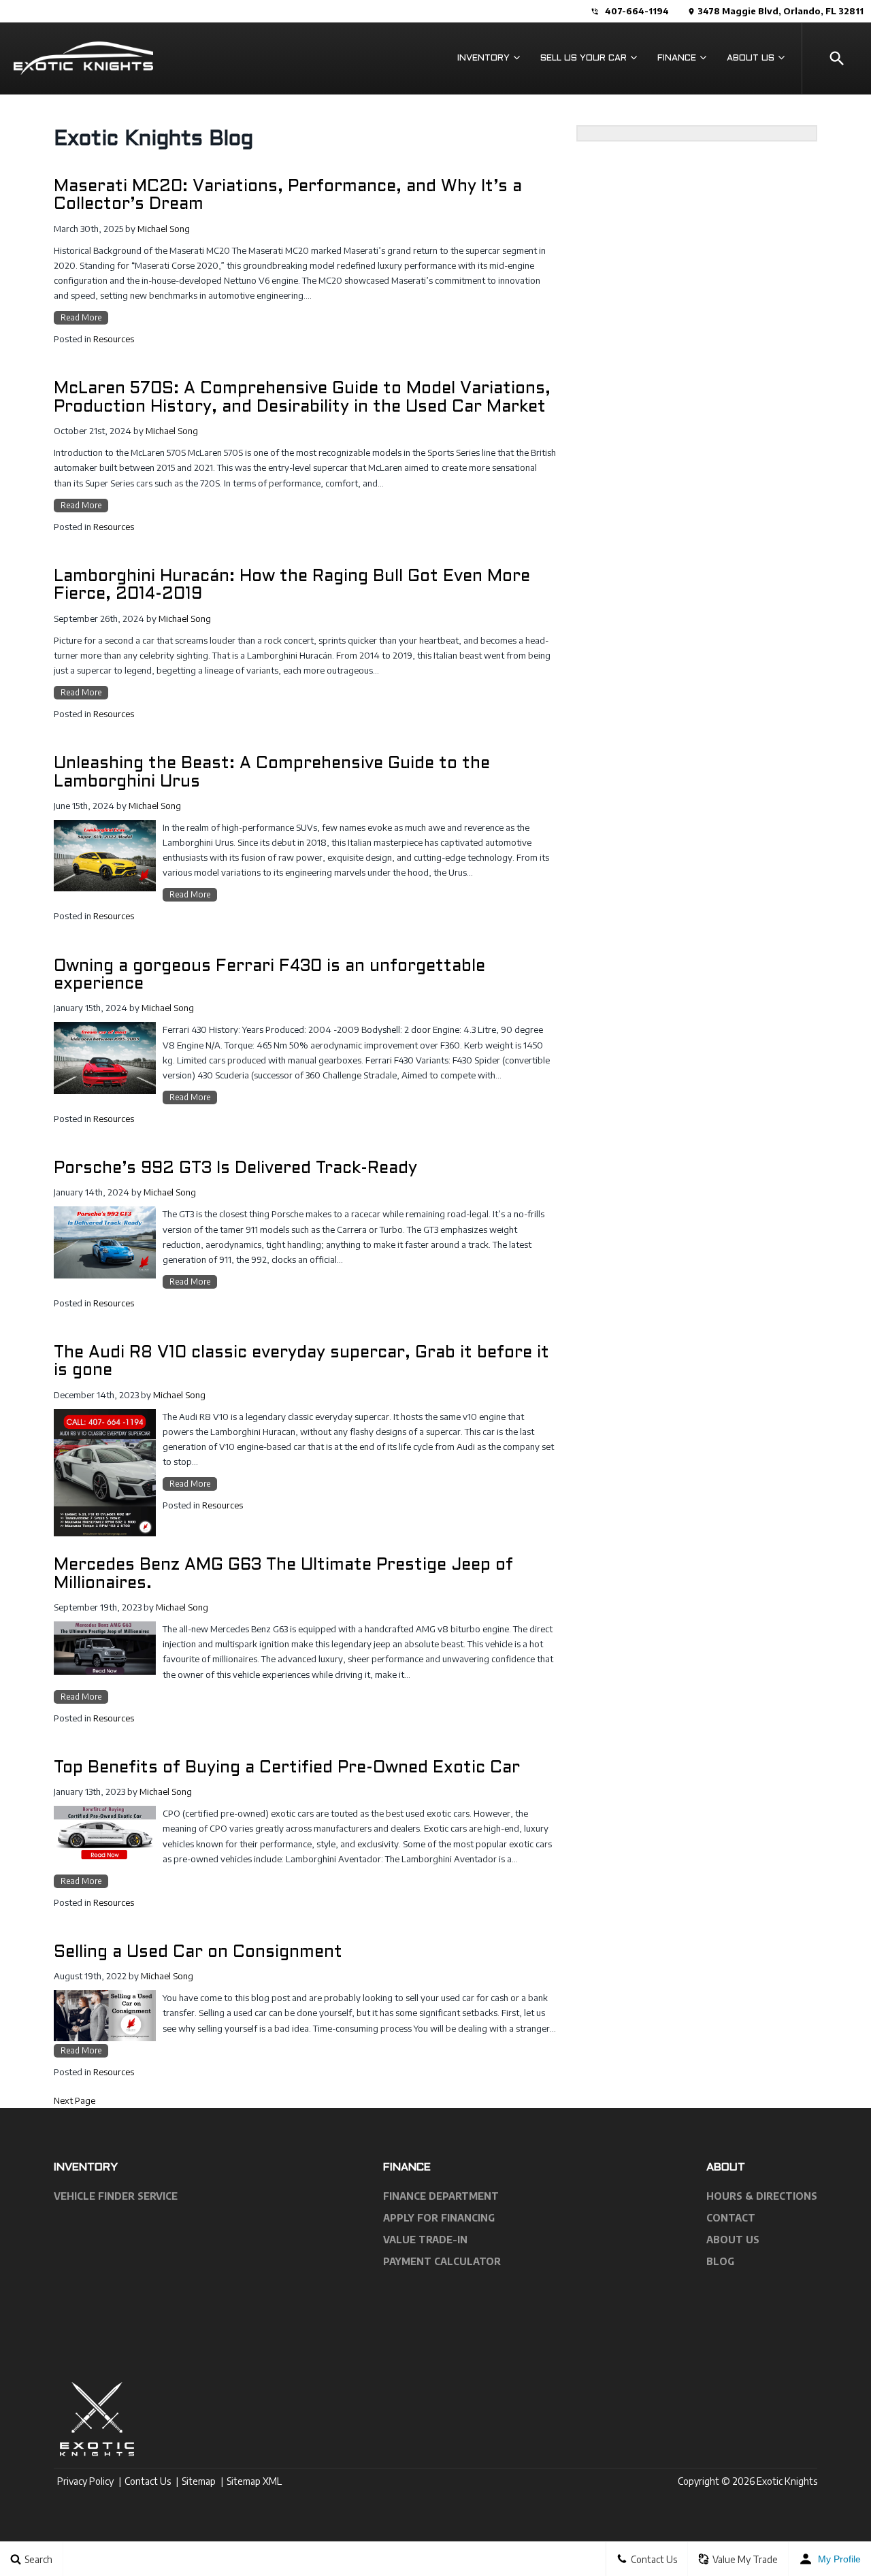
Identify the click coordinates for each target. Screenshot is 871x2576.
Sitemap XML (254, 2481)
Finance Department (441, 2196)
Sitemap (199, 2481)
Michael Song (164, 229)
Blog (720, 2261)
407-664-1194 (637, 11)
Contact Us (148, 2481)
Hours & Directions (762, 2196)
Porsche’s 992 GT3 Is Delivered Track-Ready (235, 1169)
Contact (731, 2218)
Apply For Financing (439, 2218)
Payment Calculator (442, 2261)
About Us (751, 59)
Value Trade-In (425, 2240)
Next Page (75, 2100)
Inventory (483, 59)
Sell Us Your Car (584, 59)
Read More (81, 317)
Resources (114, 339)
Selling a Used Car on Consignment (198, 1953)
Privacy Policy (85, 2481)
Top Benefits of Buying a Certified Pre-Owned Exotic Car (287, 1768)
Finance (677, 59)
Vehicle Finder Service (116, 2196)
